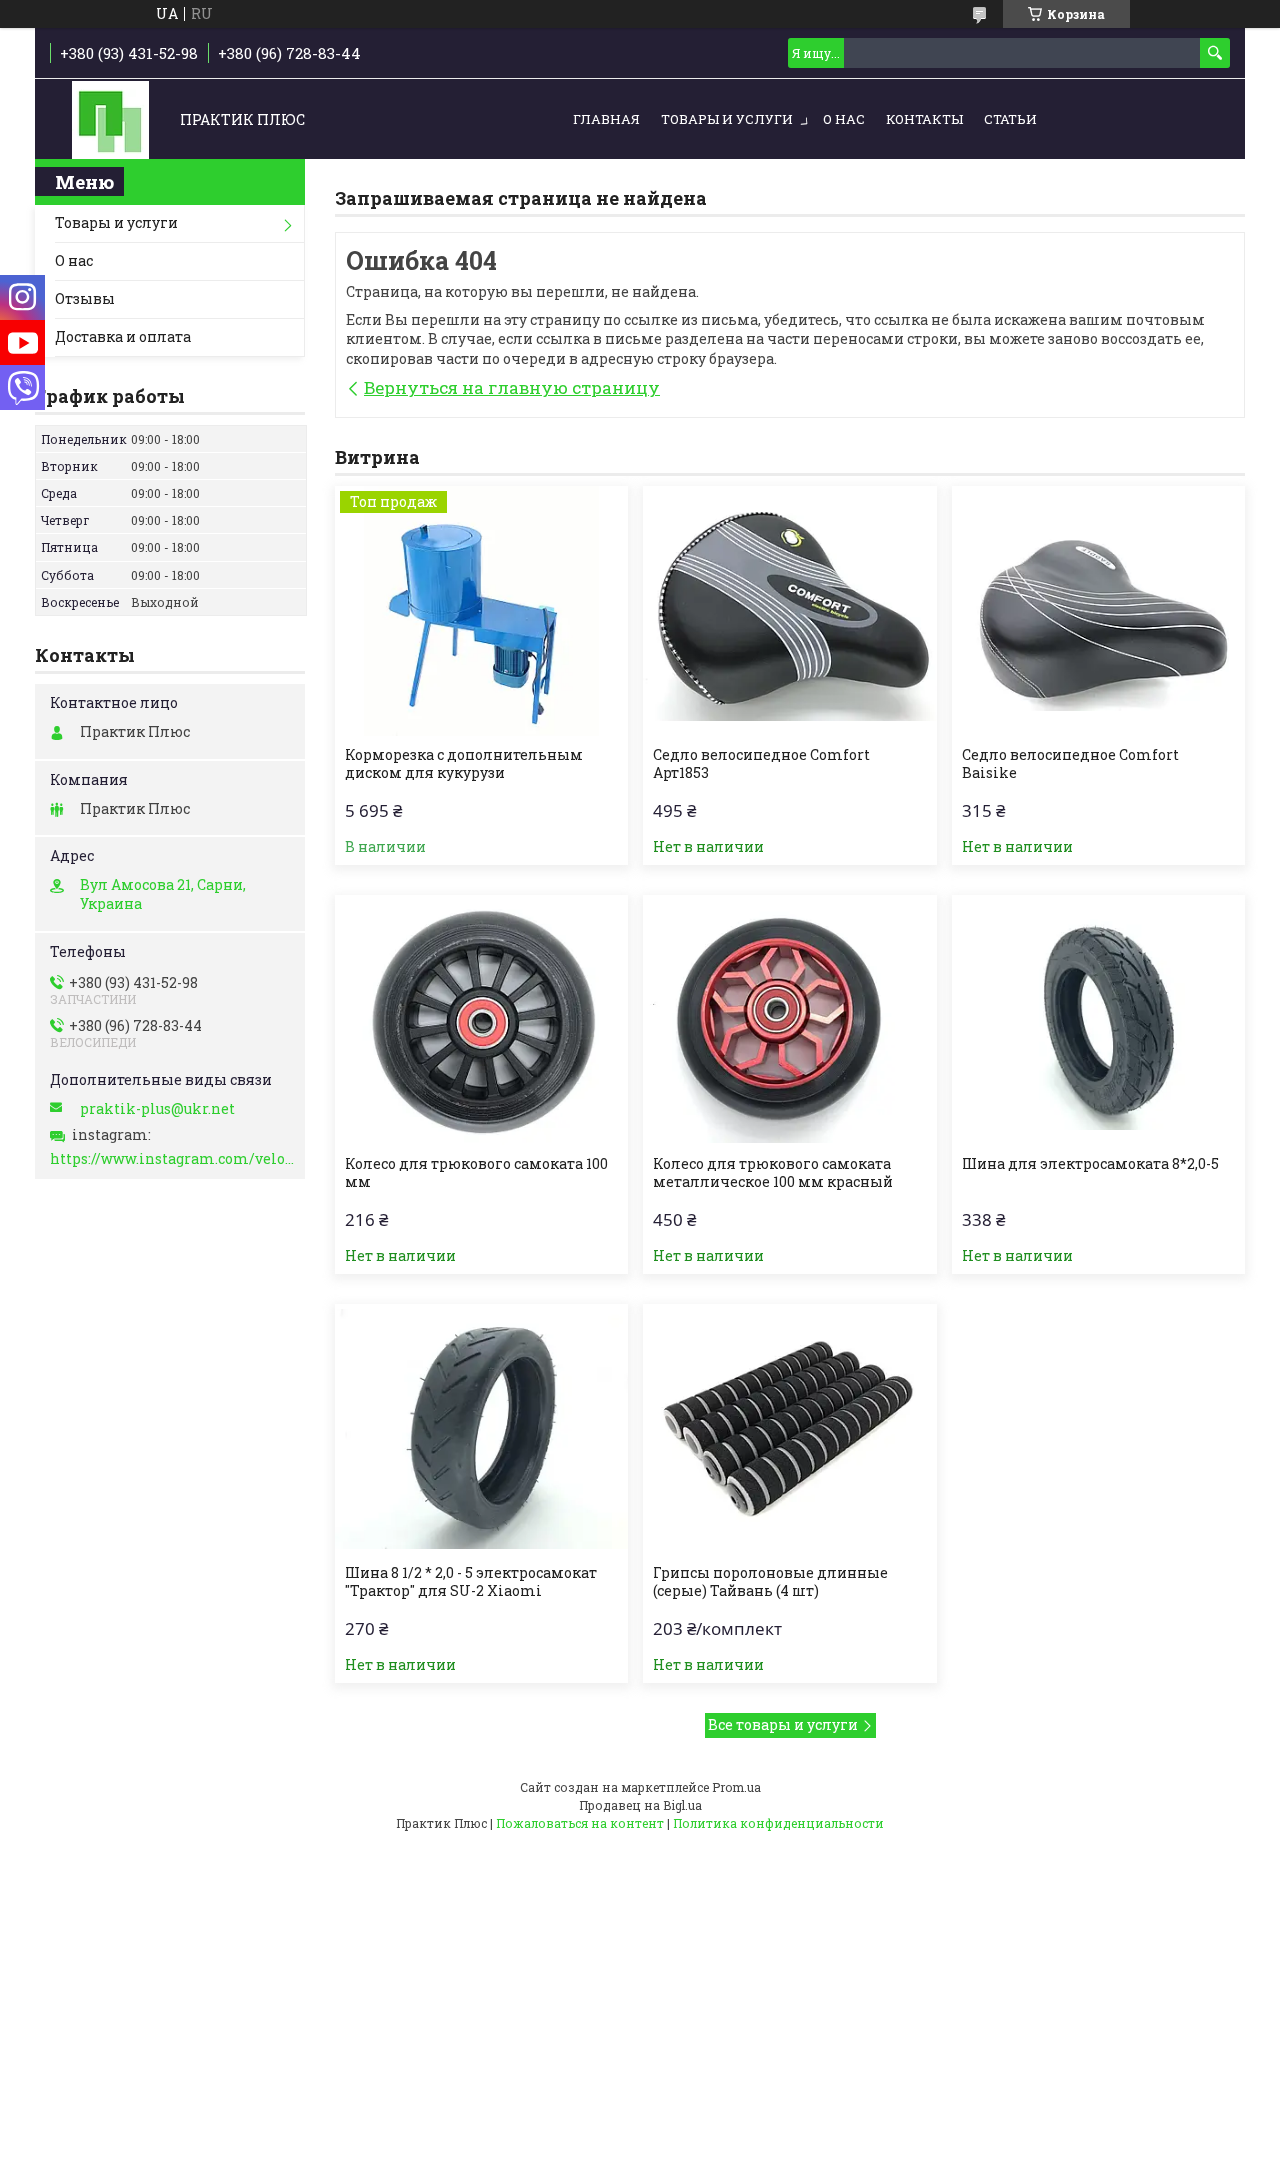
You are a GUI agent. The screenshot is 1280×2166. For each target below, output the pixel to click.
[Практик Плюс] (110, 120)
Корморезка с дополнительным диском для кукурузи (464, 764)
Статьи (1010, 119)
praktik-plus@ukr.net (157, 1109)
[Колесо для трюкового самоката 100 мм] (481, 1020)
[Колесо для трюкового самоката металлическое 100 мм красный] (789, 1020)
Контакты (924, 119)
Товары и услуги (727, 119)
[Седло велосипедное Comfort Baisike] (1098, 611)
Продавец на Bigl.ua (640, 1805)
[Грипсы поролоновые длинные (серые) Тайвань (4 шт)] (789, 1429)
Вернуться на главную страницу (512, 387)
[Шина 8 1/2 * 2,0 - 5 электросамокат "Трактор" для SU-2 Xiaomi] (481, 1429)
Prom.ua (736, 1787)
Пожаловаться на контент (580, 1823)
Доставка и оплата (123, 336)
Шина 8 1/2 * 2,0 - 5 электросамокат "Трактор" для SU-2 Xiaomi (471, 1582)
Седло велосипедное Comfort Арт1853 (761, 764)
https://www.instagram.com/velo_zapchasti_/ (172, 1159)
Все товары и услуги (783, 1724)
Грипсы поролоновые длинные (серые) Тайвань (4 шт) (770, 1582)
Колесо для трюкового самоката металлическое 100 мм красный (773, 1173)
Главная (606, 119)
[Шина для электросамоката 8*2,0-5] (1098, 1020)
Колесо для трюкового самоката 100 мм (476, 1173)
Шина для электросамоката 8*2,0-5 (1090, 1164)
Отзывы (85, 298)
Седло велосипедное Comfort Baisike (1070, 764)
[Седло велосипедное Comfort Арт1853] (789, 611)
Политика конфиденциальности (778, 1823)
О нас (844, 119)
